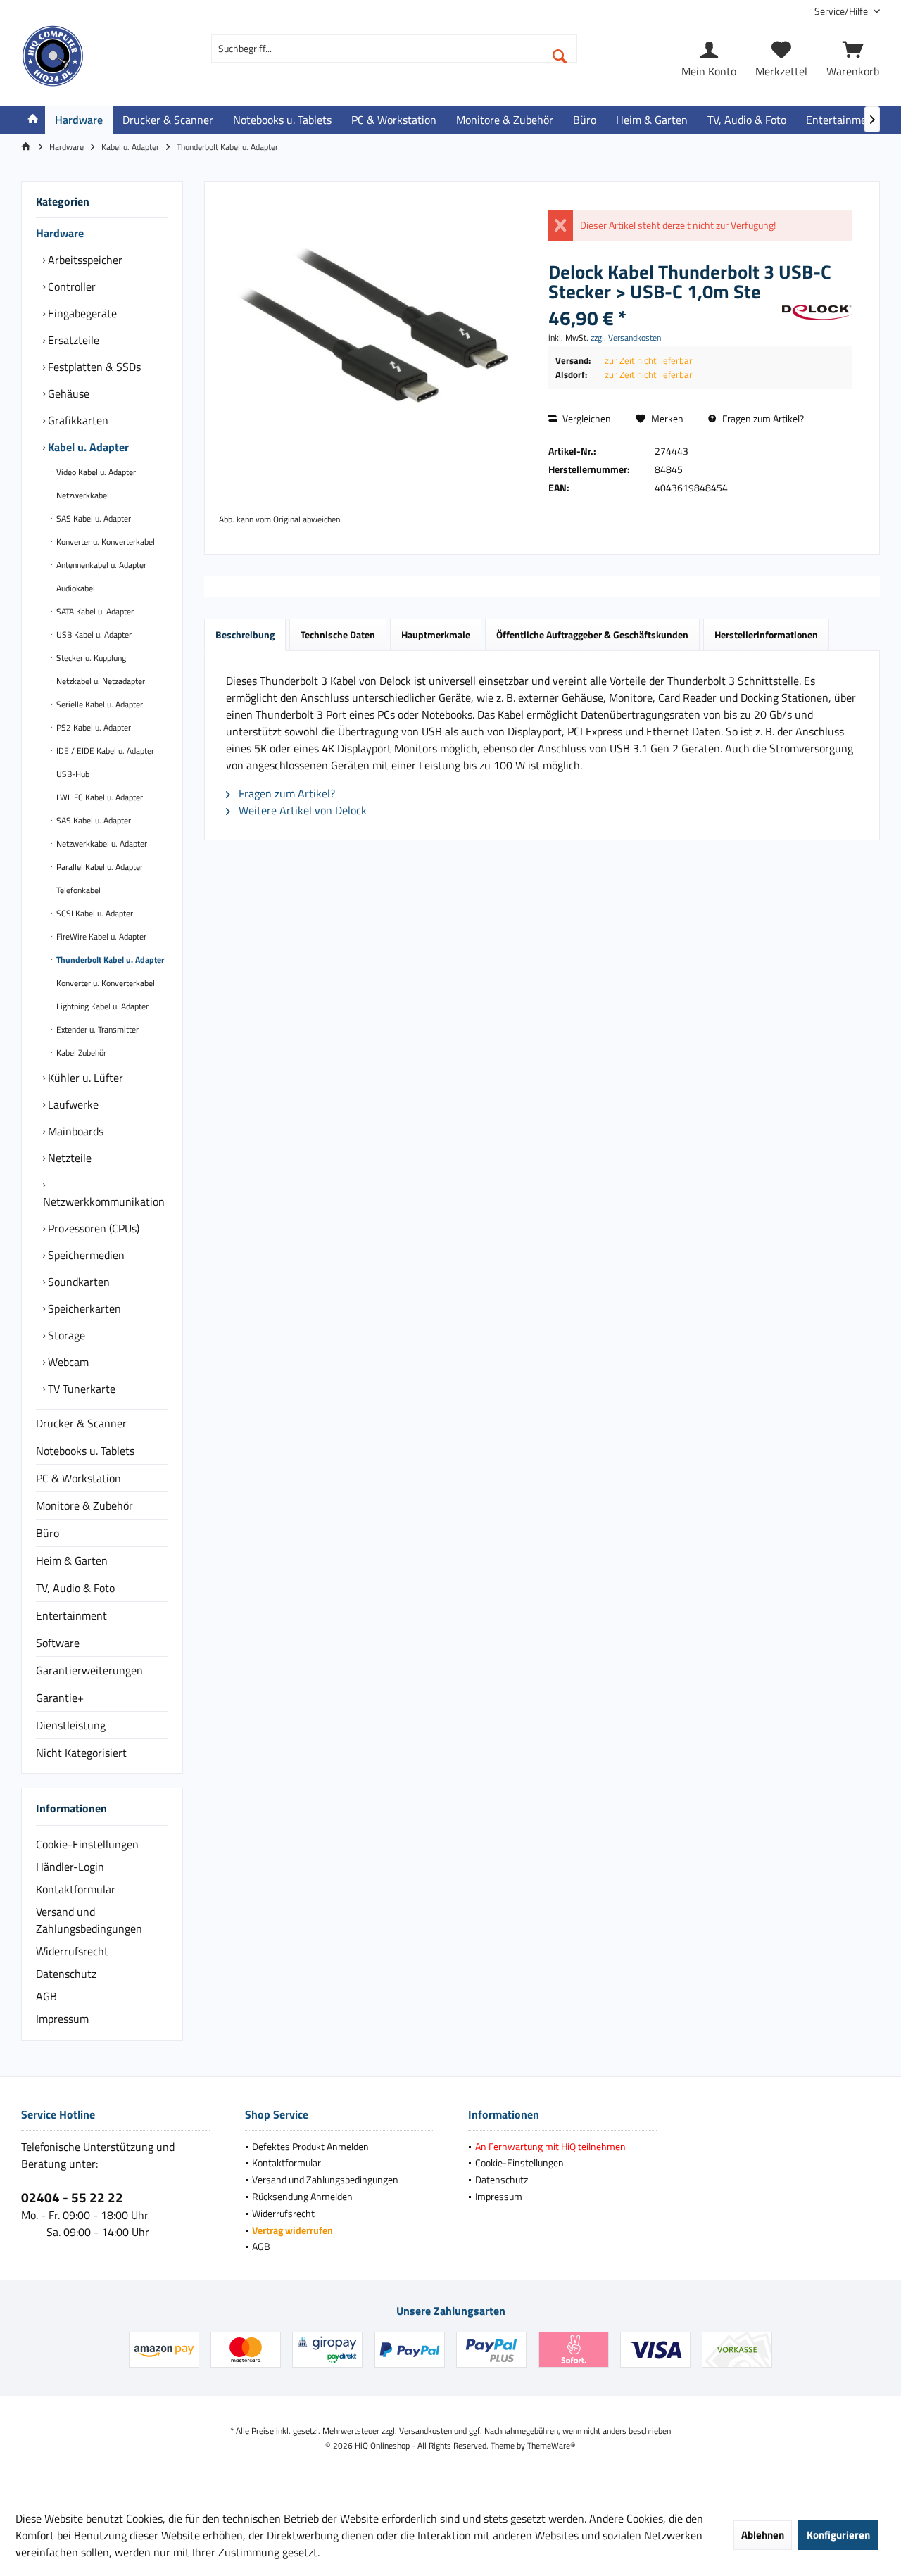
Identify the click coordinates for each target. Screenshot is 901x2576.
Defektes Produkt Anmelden (310, 2146)
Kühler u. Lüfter (84, 1078)
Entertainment (71, 1615)
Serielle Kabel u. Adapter (99, 704)
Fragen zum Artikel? (762, 418)
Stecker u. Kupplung (90, 658)
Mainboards (74, 1131)
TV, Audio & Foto (75, 1588)
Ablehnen (763, 2535)
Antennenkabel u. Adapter (100, 565)
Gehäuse (67, 393)
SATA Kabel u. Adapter (94, 611)
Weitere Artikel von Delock (301, 810)
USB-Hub (72, 774)
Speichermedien (85, 1255)
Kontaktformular (76, 1889)
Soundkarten (77, 1282)
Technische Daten (338, 634)
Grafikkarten (77, 420)
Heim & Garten (72, 1560)
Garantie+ (60, 1698)
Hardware (60, 233)
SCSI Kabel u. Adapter (94, 913)
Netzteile (68, 1158)
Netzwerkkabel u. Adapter (101, 844)
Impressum (62, 2019)
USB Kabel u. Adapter (93, 634)
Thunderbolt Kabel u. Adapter (109, 960)
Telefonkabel (77, 890)
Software (58, 1643)
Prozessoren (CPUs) (92, 1228)
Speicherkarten (83, 1308)
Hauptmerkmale (436, 634)
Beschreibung (245, 634)
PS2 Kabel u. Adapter (93, 727)
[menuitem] (842, 11)
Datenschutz (66, 1974)
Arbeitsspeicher (84, 260)
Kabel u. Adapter (87, 447)
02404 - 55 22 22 (72, 2197)
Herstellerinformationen (766, 634)
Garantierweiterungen (89, 1670)
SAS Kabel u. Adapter (93, 518)
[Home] (33, 120)
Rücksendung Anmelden (302, 2196)
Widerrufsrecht (72, 1951)
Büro (48, 1533)
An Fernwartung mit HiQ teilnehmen (550, 2146)
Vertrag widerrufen (292, 2230)
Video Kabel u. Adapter (95, 472)
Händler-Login (70, 1867)
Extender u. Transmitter (96, 1029)
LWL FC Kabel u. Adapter (99, 797)
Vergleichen (586, 418)
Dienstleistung (71, 1725)
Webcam (67, 1362)
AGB (46, 1996)
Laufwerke (72, 1104)
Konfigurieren (838, 2535)
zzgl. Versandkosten (626, 337)
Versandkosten (426, 2431)
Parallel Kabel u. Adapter (99, 867)
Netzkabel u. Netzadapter (100, 681)
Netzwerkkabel (82, 495)
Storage (65, 1335)
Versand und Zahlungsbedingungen (89, 1920)
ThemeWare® (552, 2445)
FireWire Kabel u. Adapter (100, 936)
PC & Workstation (78, 1478)
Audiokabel (75, 588)
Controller (70, 286)
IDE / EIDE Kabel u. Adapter (104, 751)
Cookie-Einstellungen (87, 1844)
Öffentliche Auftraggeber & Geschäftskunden (592, 634)
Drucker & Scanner (81, 1423)
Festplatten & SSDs (93, 367)
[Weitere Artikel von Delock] (817, 312)
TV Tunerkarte (80, 1389)
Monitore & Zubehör (84, 1505)
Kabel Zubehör (80, 1053)
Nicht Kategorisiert (81, 1753)
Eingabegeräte (81, 313)
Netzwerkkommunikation (104, 1201)
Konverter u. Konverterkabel (105, 542)
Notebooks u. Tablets (85, 1451)
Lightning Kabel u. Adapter (101, 1006)
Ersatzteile (72, 340)
